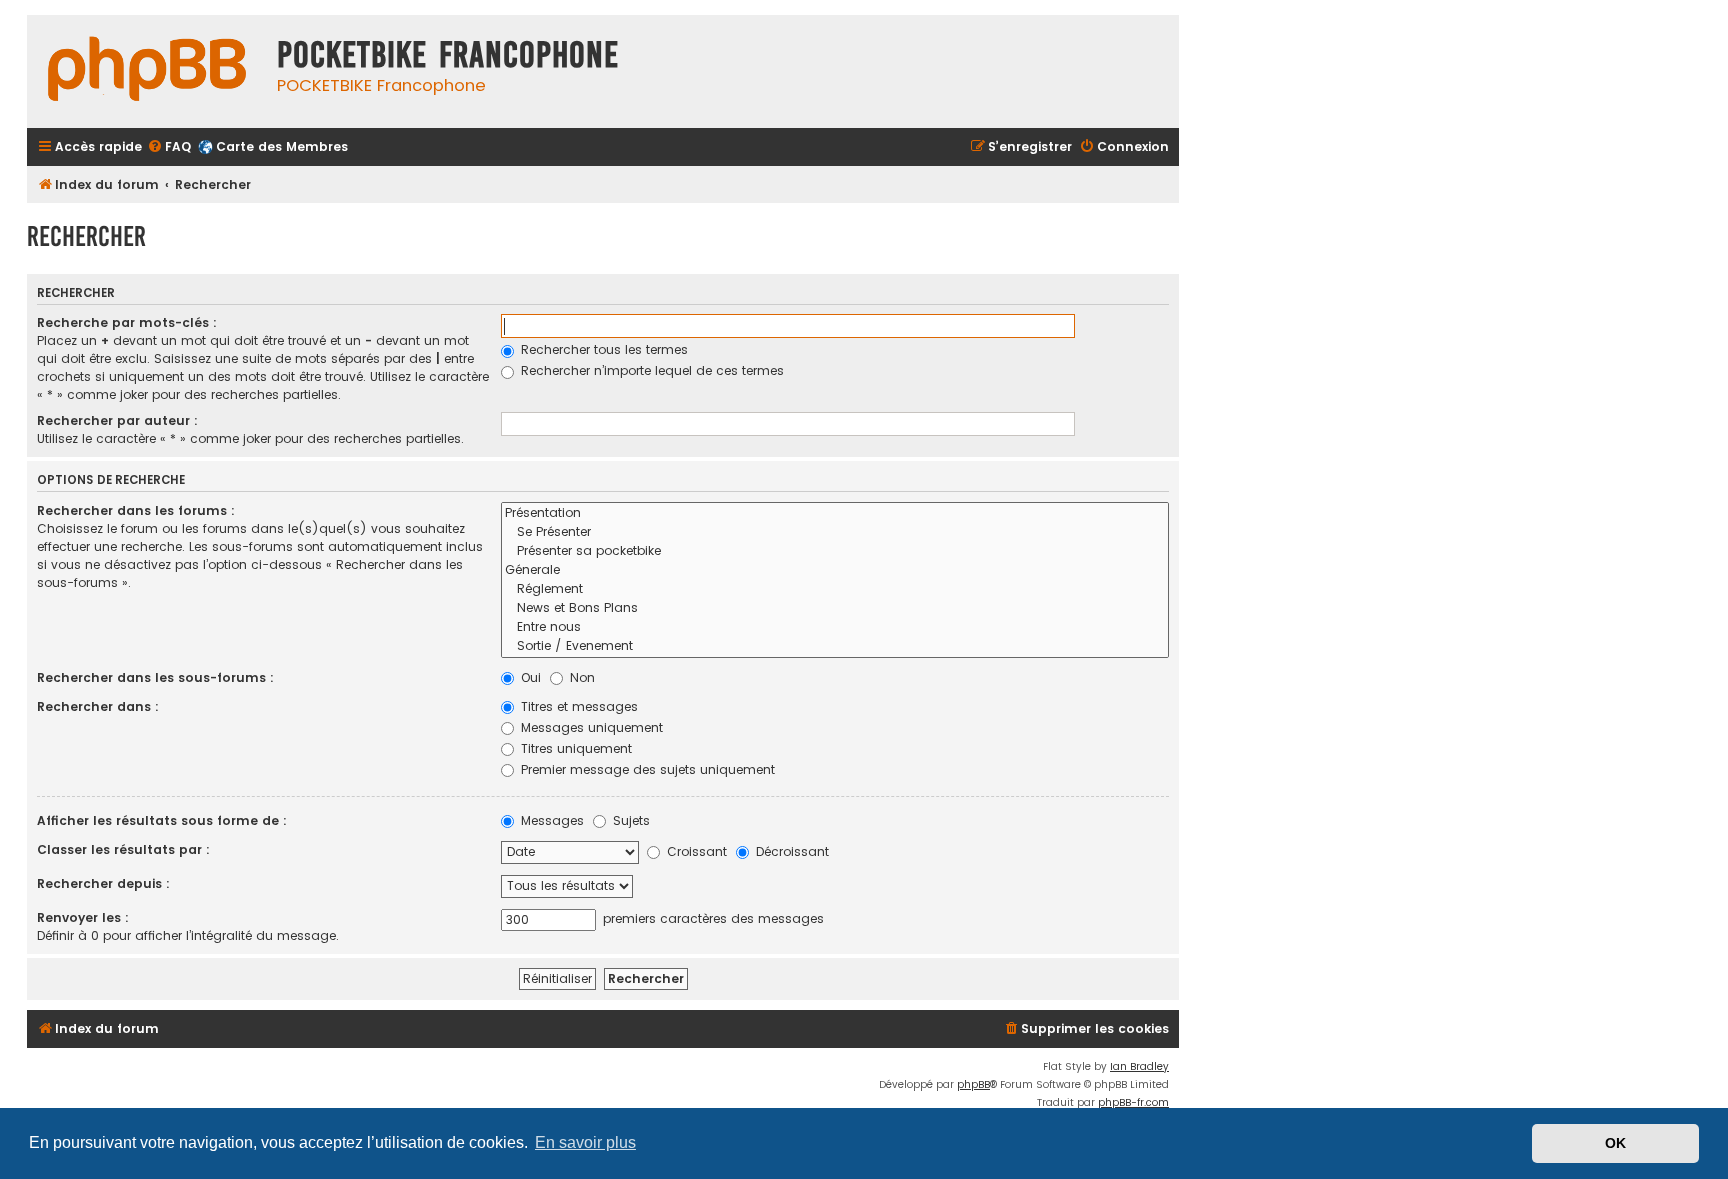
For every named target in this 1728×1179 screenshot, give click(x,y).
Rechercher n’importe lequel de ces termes (650, 370)
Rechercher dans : (98, 706)
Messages (550, 820)
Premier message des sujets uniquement (646, 769)
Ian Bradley (1139, 1066)
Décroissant (790, 851)
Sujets (629, 820)
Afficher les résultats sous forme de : (162, 820)
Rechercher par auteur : (117, 420)
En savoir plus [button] (585, 1142)
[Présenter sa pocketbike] (835, 551)
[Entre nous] (835, 627)
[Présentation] (835, 513)
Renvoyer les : (83, 917)
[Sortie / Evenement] (835, 646)
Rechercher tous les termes (602, 349)
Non (580, 677)
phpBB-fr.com (1133, 1102)
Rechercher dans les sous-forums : (155, 677)
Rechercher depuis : (103, 883)
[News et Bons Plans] (835, 608)
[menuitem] (169, 147)
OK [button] (1615, 1143)
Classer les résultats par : (123, 849)
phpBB (973, 1084)
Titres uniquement (574, 748)
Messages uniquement (590, 727)
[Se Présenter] (835, 532)
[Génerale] (835, 570)
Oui (529, 677)
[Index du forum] (147, 71)
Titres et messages (577, 706)
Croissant (695, 851)
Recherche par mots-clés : (127, 322)
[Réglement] (835, 589)
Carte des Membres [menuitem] (282, 146)
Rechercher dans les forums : (136, 510)
